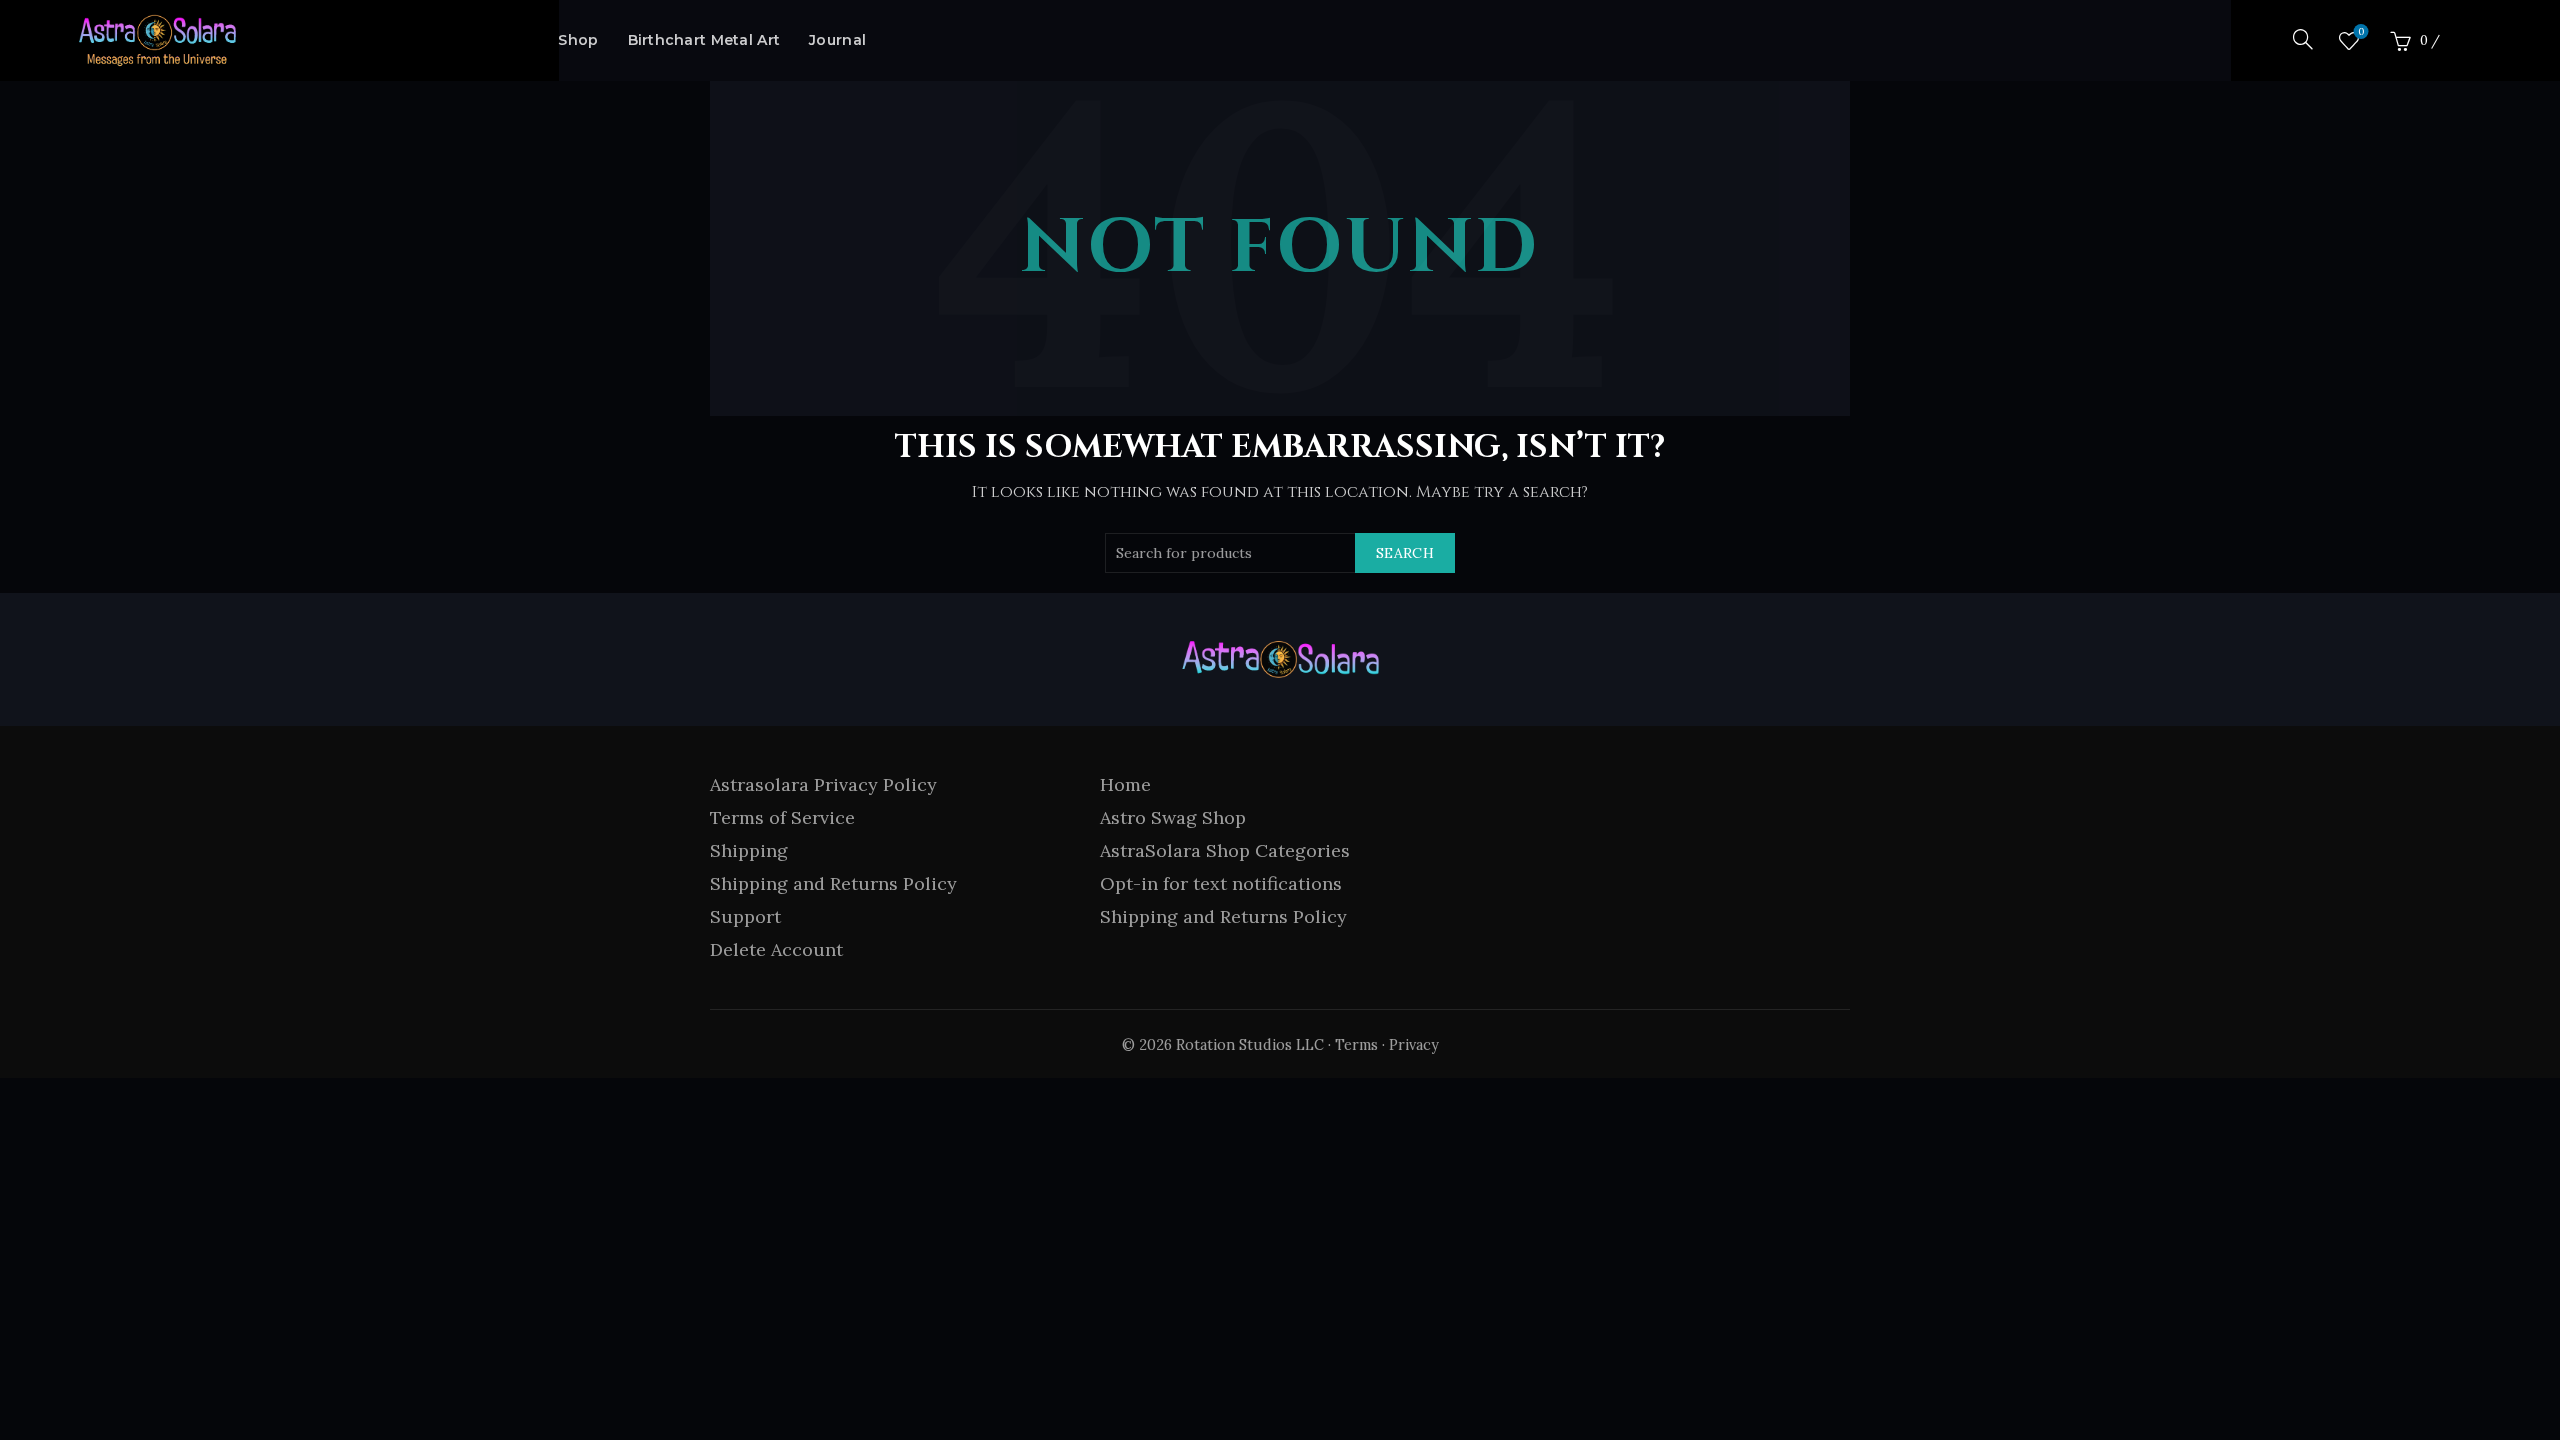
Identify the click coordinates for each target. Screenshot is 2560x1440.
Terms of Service (782, 817)
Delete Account (776, 949)
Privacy (1414, 1045)
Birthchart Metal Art (704, 40)
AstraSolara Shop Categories (1225, 850)
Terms (1356, 1045)
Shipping (749, 850)
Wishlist (2361, 32)
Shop (578, 40)
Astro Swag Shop (1173, 817)
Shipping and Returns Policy (833, 883)
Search (1405, 553)
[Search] (2303, 39)
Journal (837, 40)
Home (1125, 784)
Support (745, 916)
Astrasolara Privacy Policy (823, 784)
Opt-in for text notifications (1221, 883)
